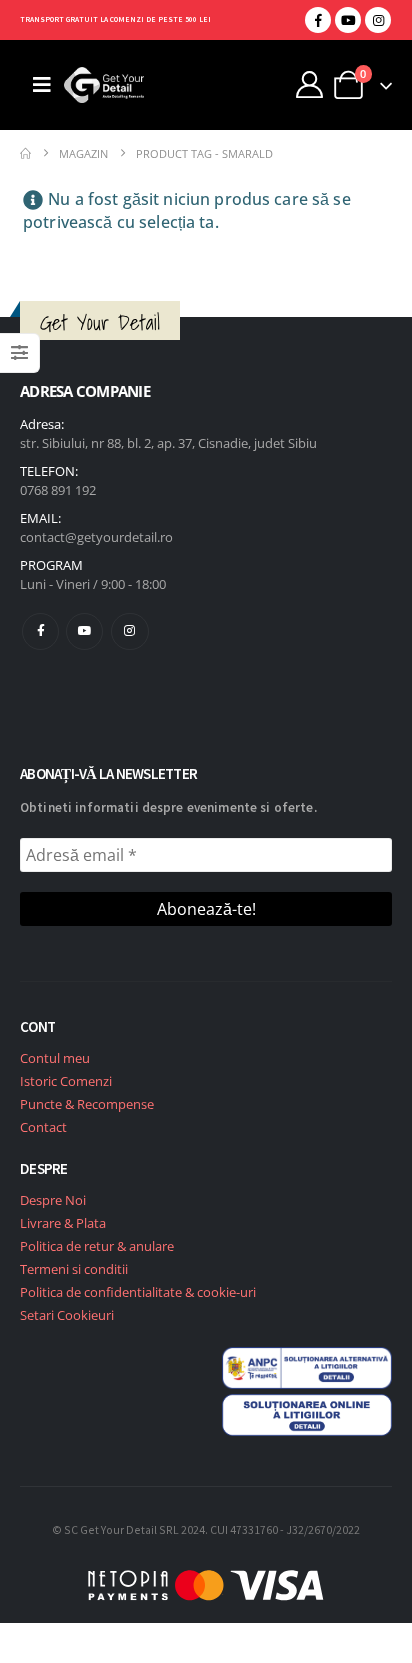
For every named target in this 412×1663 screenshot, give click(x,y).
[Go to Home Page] (25, 153)
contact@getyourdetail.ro (96, 537)
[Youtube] (348, 20)
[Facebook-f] (40, 631)
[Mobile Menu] (42, 85)
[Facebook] (318, 20)
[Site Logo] (104, 85)
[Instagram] (378, 20)
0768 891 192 (58, 490)
